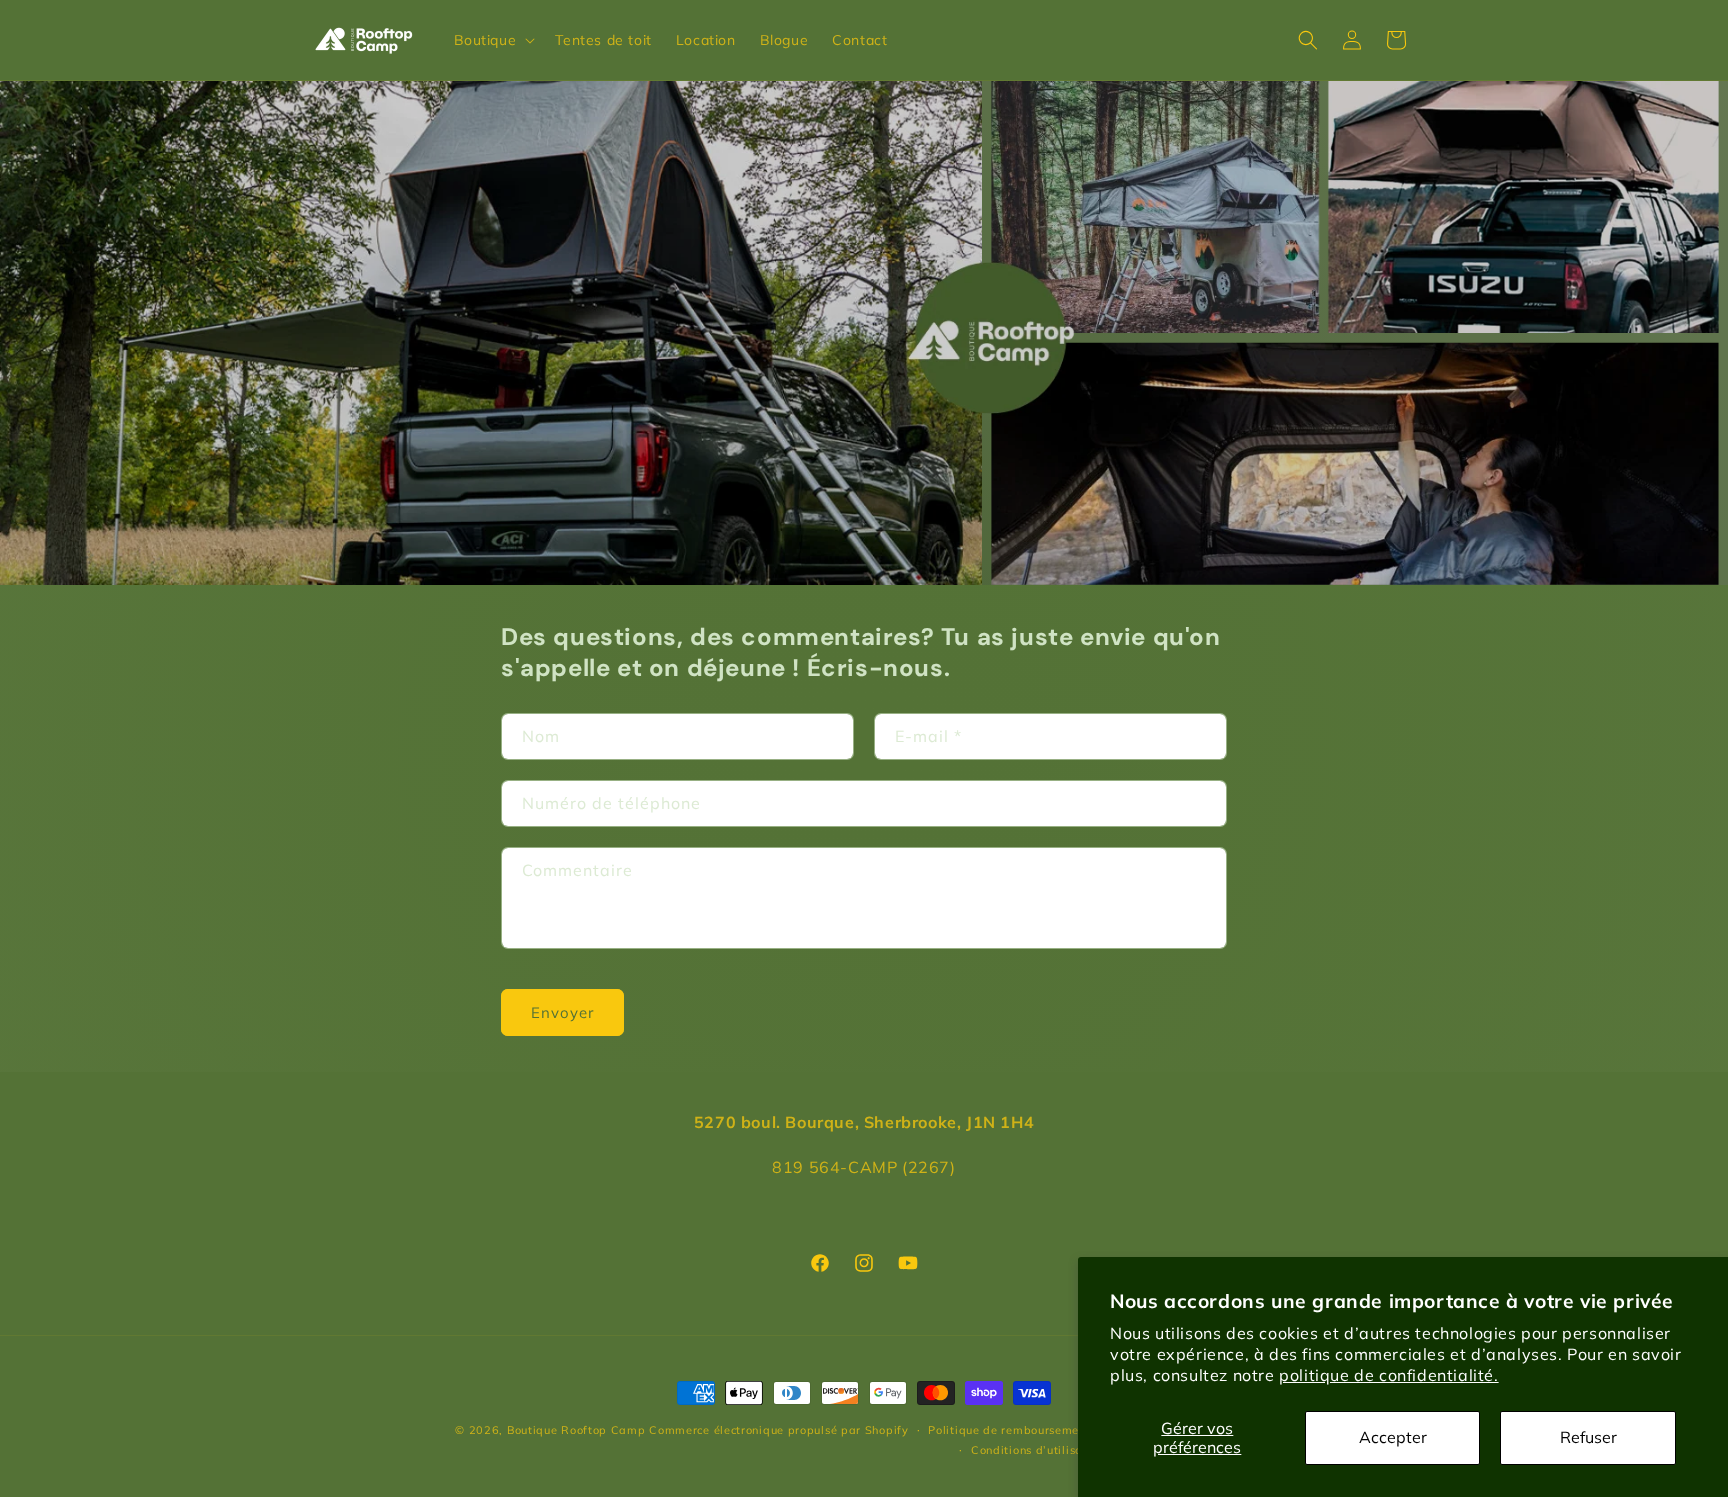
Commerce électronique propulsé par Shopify (778, 1430)
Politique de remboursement (1009, 1430)
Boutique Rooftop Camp (576, 1430)
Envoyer (562, 1012)
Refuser (1588, 1437)
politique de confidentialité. (1388, 1375)
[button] (493, 40)
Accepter (1393, 1437)
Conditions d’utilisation (1038, 1450)
